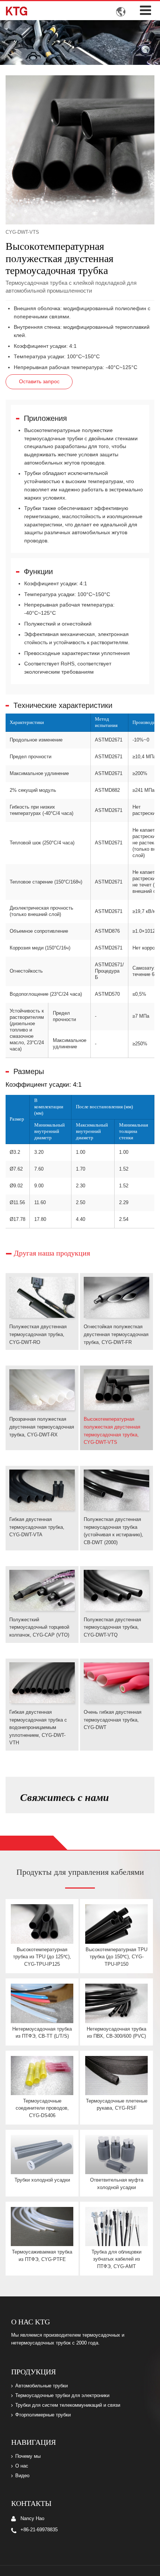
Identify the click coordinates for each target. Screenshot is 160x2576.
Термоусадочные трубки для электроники (62, 2396)
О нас (22, 2466)
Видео (22, 2476)
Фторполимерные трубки (43, 2415)
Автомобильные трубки (41, 2386)
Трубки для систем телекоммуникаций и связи (68, 2405)
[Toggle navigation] (145, 10)
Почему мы (28, 2456)
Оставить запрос (39, 381)
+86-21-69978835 (39, 2530)
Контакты (31, 2503)
